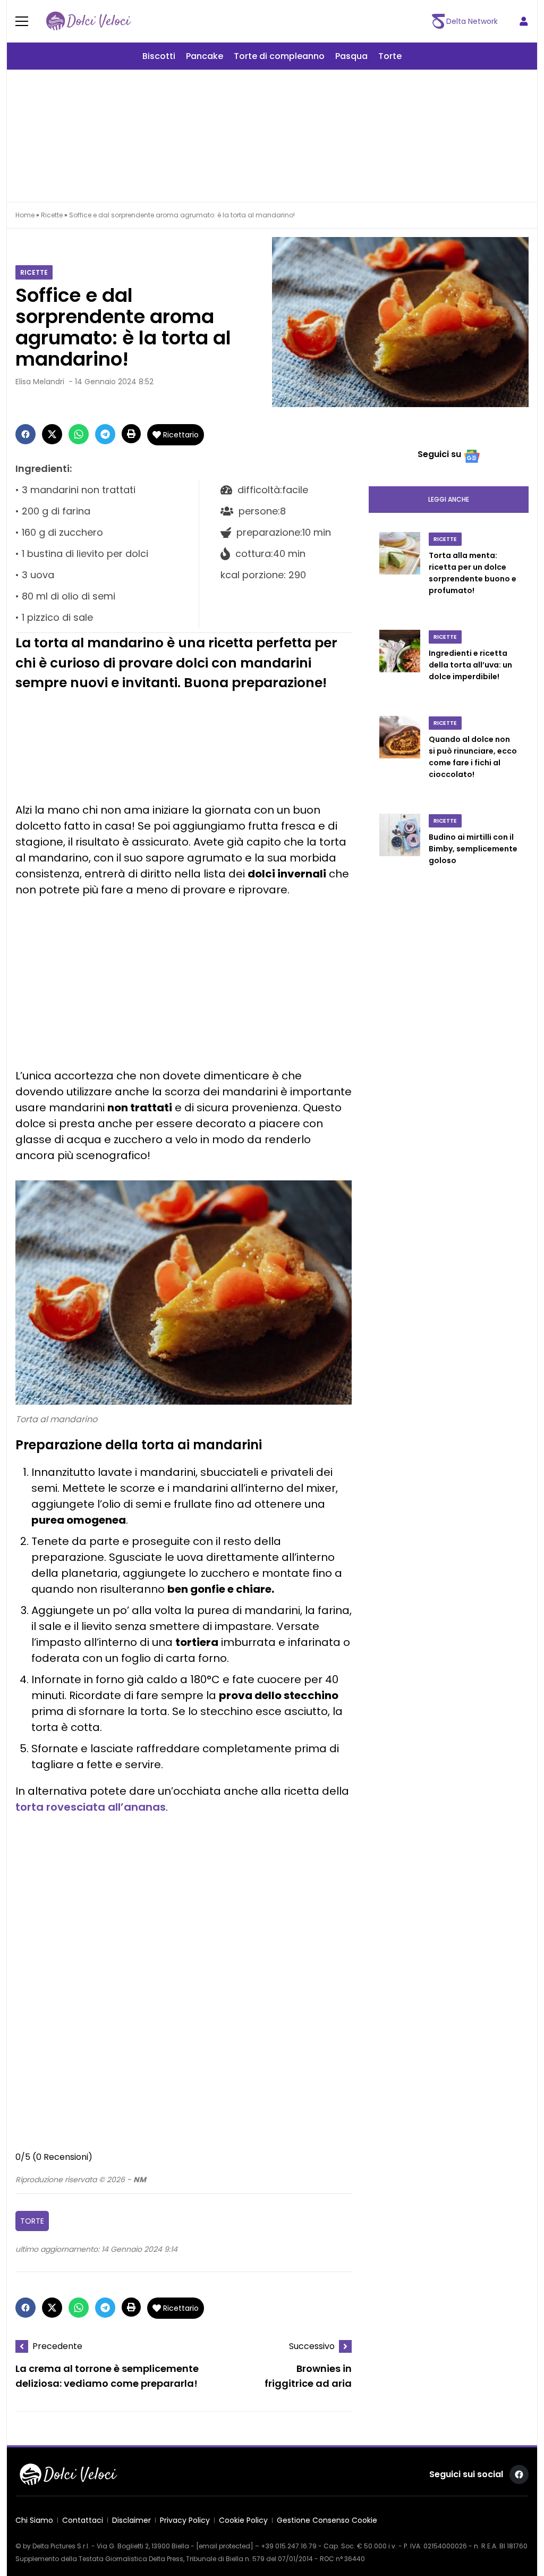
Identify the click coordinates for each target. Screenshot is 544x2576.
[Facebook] (25, 434)
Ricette (52, 215)
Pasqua (351, 56)
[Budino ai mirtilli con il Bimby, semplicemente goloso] (400, 850)
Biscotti (159, 56)
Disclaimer (131, 2520)
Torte (390, 56)
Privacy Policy (185, 2520)
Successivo (312, 2346)
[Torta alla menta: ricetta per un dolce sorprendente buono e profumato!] (400, 575)
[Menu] (28, 21)
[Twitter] (52, 434)
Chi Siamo (34, 2520)
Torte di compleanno (279, 56)
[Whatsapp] (79, 434)
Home (25, 215)
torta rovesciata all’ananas (91, 1807)
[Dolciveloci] (89, 21)
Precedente (57, 2346)
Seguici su (439, 454)
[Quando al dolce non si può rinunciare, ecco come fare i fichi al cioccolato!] (400, 758)
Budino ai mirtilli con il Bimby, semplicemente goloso (473, 849)
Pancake (205, 56)
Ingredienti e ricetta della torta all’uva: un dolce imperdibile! (470, 665)
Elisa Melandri (40, 382)
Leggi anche (449, 499)
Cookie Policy (243, 2520)
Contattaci (83, 2520)
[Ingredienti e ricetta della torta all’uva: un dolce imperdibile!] (400, 666)
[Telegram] (105, 434)
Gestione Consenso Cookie (327, 2520)
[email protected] (225, 2546)
